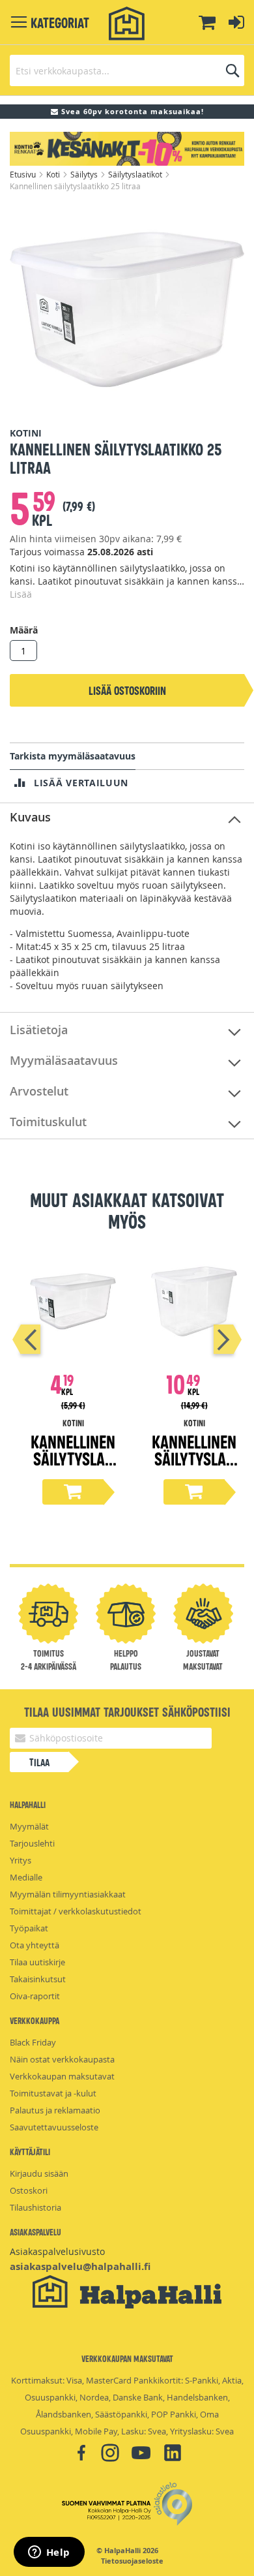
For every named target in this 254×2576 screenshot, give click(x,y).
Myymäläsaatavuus (64, 1060)
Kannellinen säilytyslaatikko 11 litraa (73, 1466)
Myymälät (29, 1826)
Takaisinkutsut (38, 1979)
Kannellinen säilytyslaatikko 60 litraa (194, 1466)
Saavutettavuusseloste (54, 2127)
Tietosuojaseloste (132, 2561)
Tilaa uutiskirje (37, 1962)
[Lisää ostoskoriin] (73, 1492)
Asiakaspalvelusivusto (57, 2251)
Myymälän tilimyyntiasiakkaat (68, 1894)
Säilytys (85, 174)
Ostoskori (29, 2190)
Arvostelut (39, 1091)
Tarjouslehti (32, 1843)
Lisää (21, 594)
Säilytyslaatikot (136, 174)
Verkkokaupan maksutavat (62, 2076)
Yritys (21, 1860)
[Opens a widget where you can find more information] (49, 2553)
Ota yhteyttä (35, 1945)
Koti (54, 174)
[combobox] (127, 70)
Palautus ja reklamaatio (55, 2110)
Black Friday (33, 2042)
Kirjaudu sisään (39, 2173)
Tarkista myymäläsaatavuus (73, 756)
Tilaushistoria (35, 2207)
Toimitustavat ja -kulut (53, 2093)
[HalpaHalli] (127, 24)
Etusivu (24, 174)
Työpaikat (29, 1928)
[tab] (127, 818)
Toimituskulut (48, 1122)
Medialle (26, 1877)
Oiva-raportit (35, 1996)
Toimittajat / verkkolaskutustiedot (76, 1911)
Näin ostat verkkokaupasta (62, 2059)
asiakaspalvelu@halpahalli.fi (80, 2266)
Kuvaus (30, 817)
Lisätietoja (39, 1030)
